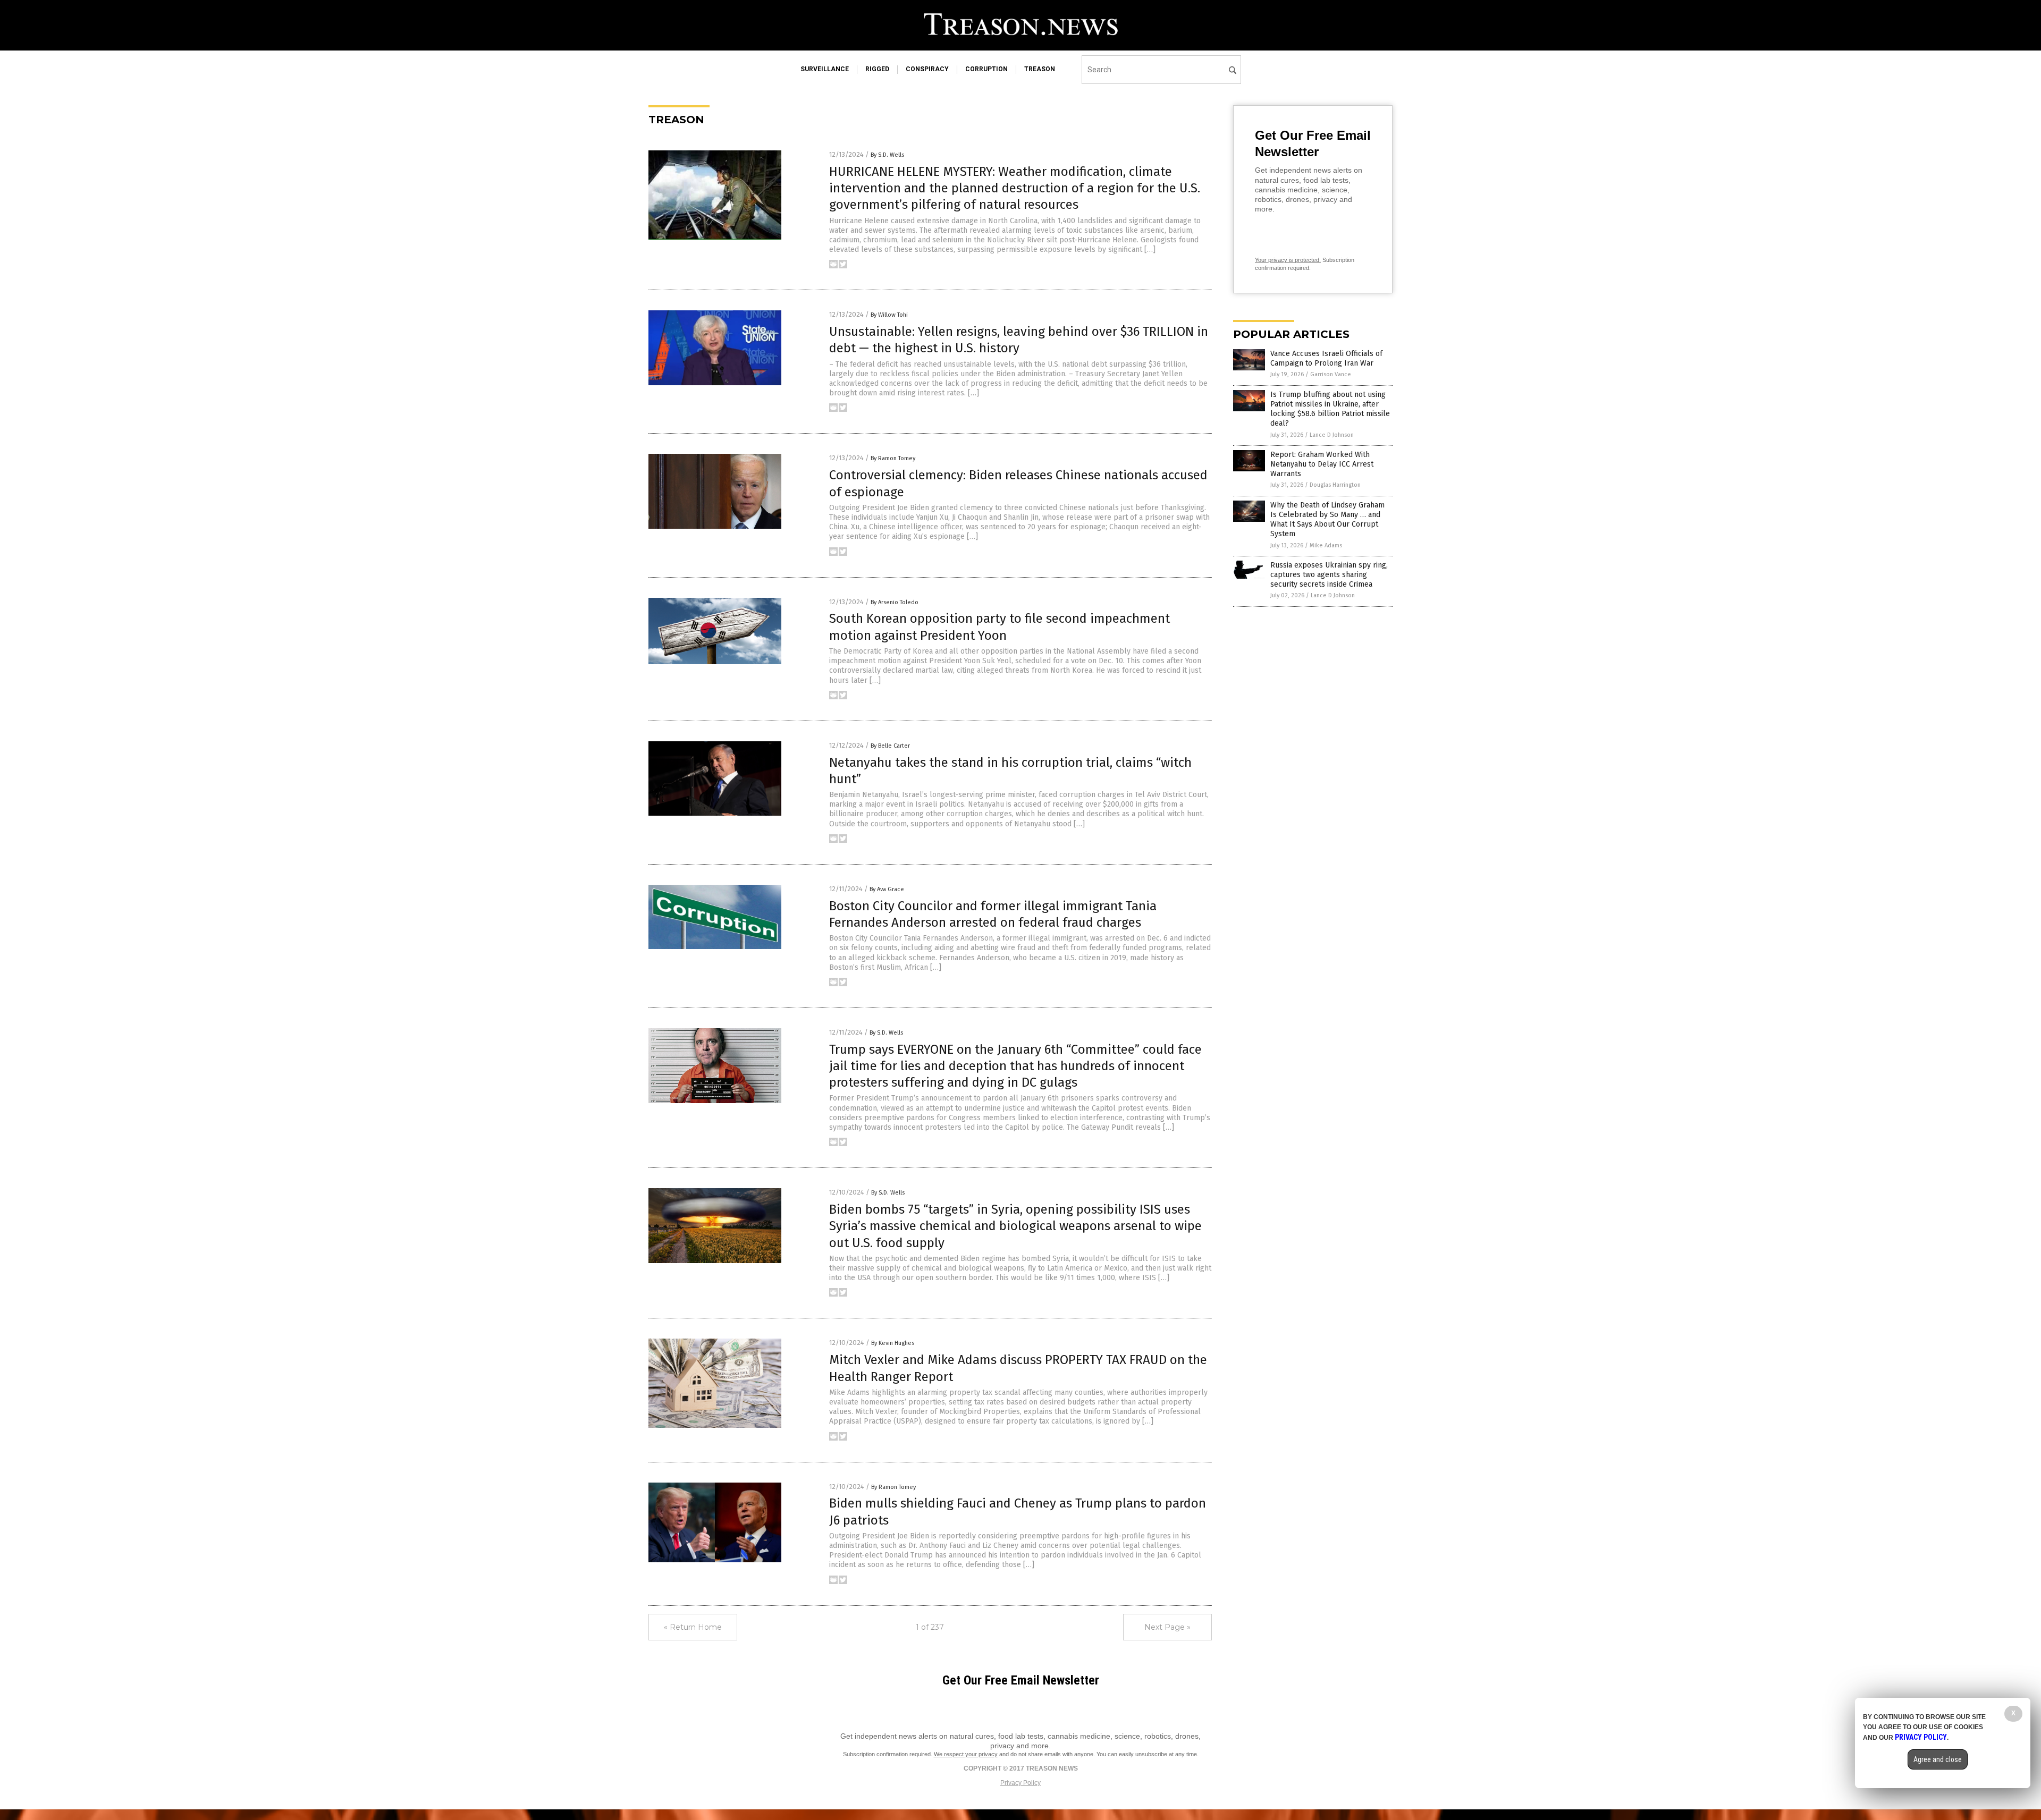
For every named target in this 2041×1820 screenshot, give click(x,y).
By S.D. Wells (887, 155)
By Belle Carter (890, 746)
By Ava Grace (887, 889)
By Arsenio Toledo (895, 602)
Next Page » (1167, 1627)
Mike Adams (1326, 545)
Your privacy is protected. (1288, 260)
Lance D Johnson (1332, 435)
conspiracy (927, 69)
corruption (986, 69)
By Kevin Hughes (893, 1343)
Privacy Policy (1020, 1783)
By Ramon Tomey (893, 458)
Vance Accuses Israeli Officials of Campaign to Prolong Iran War (1326, 358)
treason (1040, 69)
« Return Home (693, 1627)
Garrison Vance (1331, 374)
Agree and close (1938, 1759)
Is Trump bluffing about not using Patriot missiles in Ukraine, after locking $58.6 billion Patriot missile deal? (1330, 409)
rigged (877, 69)
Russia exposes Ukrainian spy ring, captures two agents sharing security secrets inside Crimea (1329, 575)
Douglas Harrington (1335, 485)
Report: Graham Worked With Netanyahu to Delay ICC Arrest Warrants (1322, 464)
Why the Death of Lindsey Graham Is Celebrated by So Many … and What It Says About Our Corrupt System (1327, 520)
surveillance (825, 69)
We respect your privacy (966, 1754)
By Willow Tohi (889, 315)
